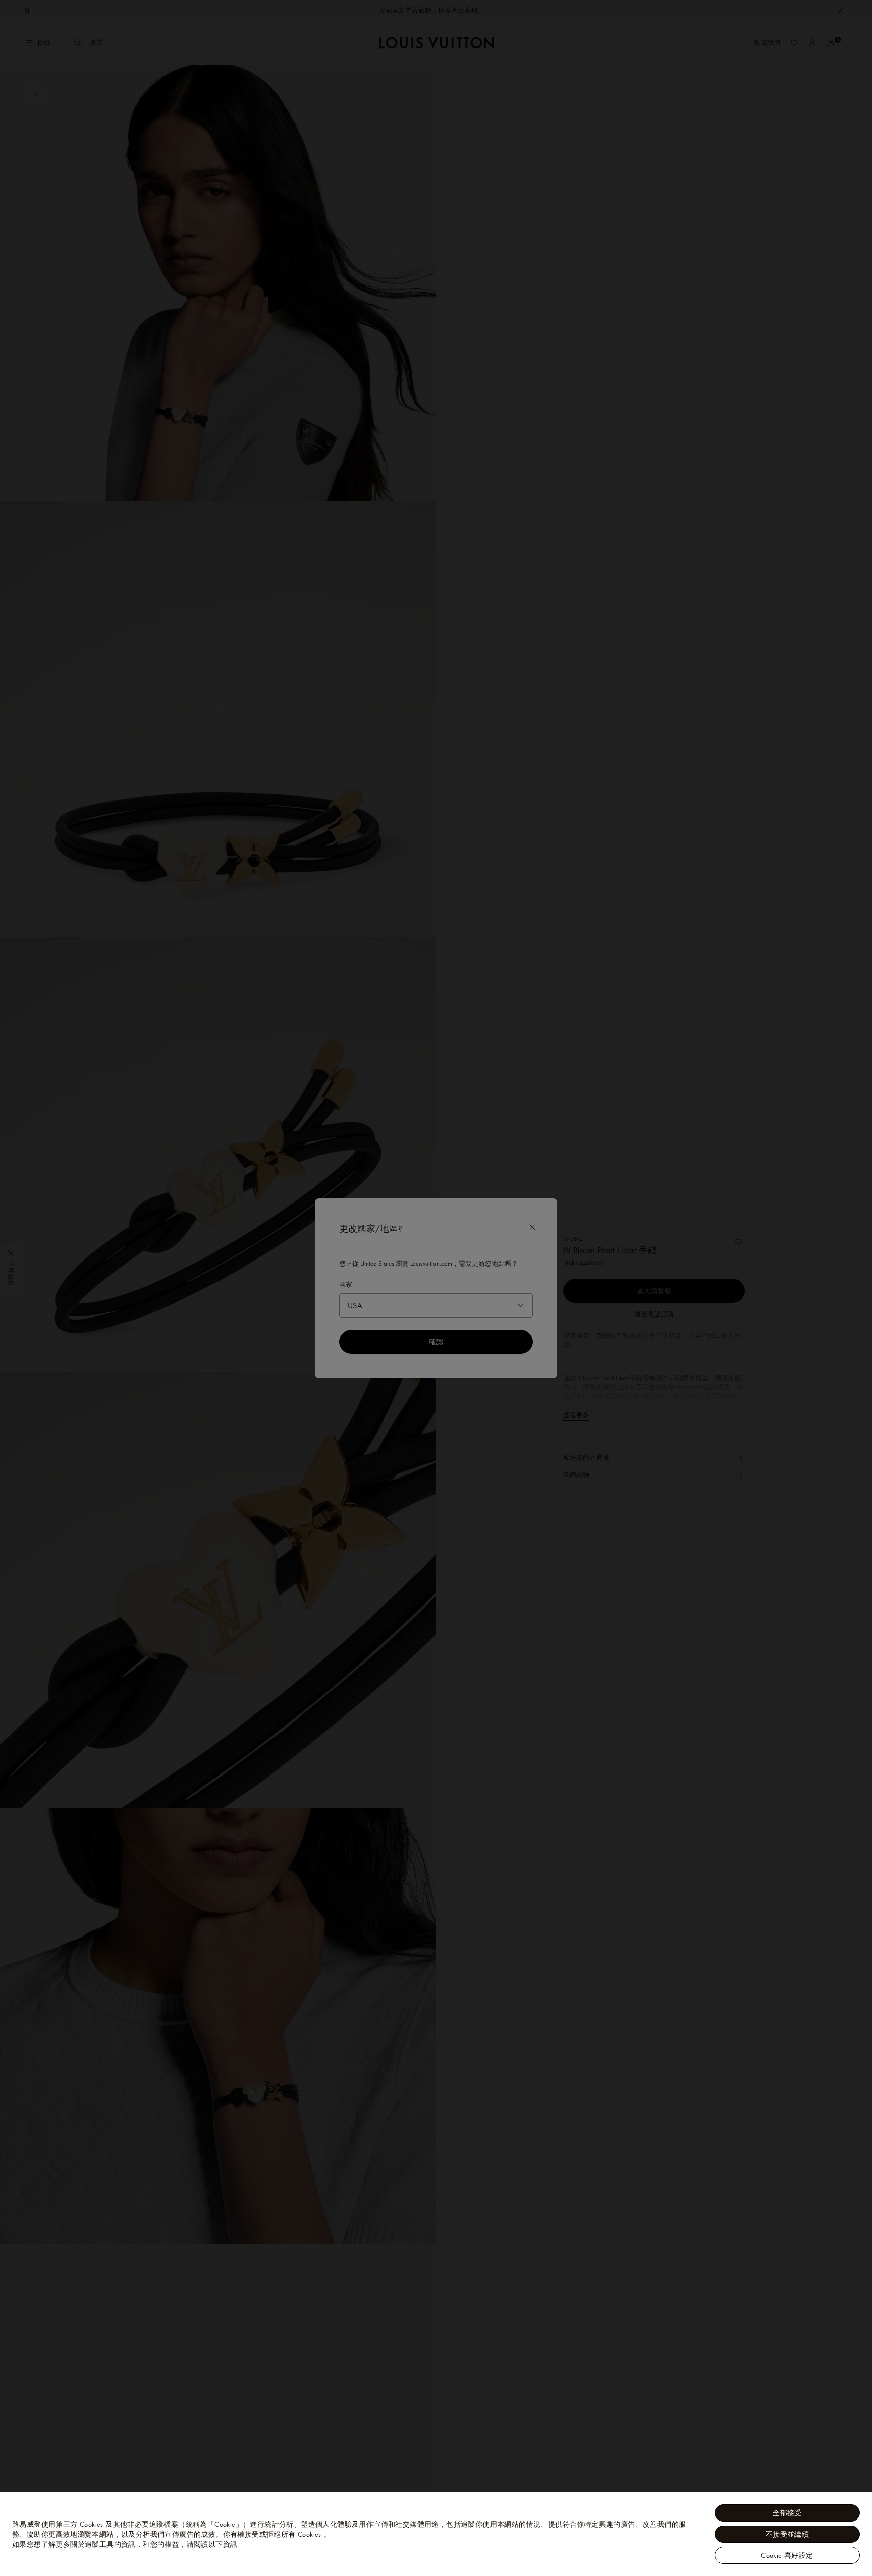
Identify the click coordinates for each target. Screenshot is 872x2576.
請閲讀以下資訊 (212, 2544)
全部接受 (787, 2513)
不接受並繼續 (787, 2534)
